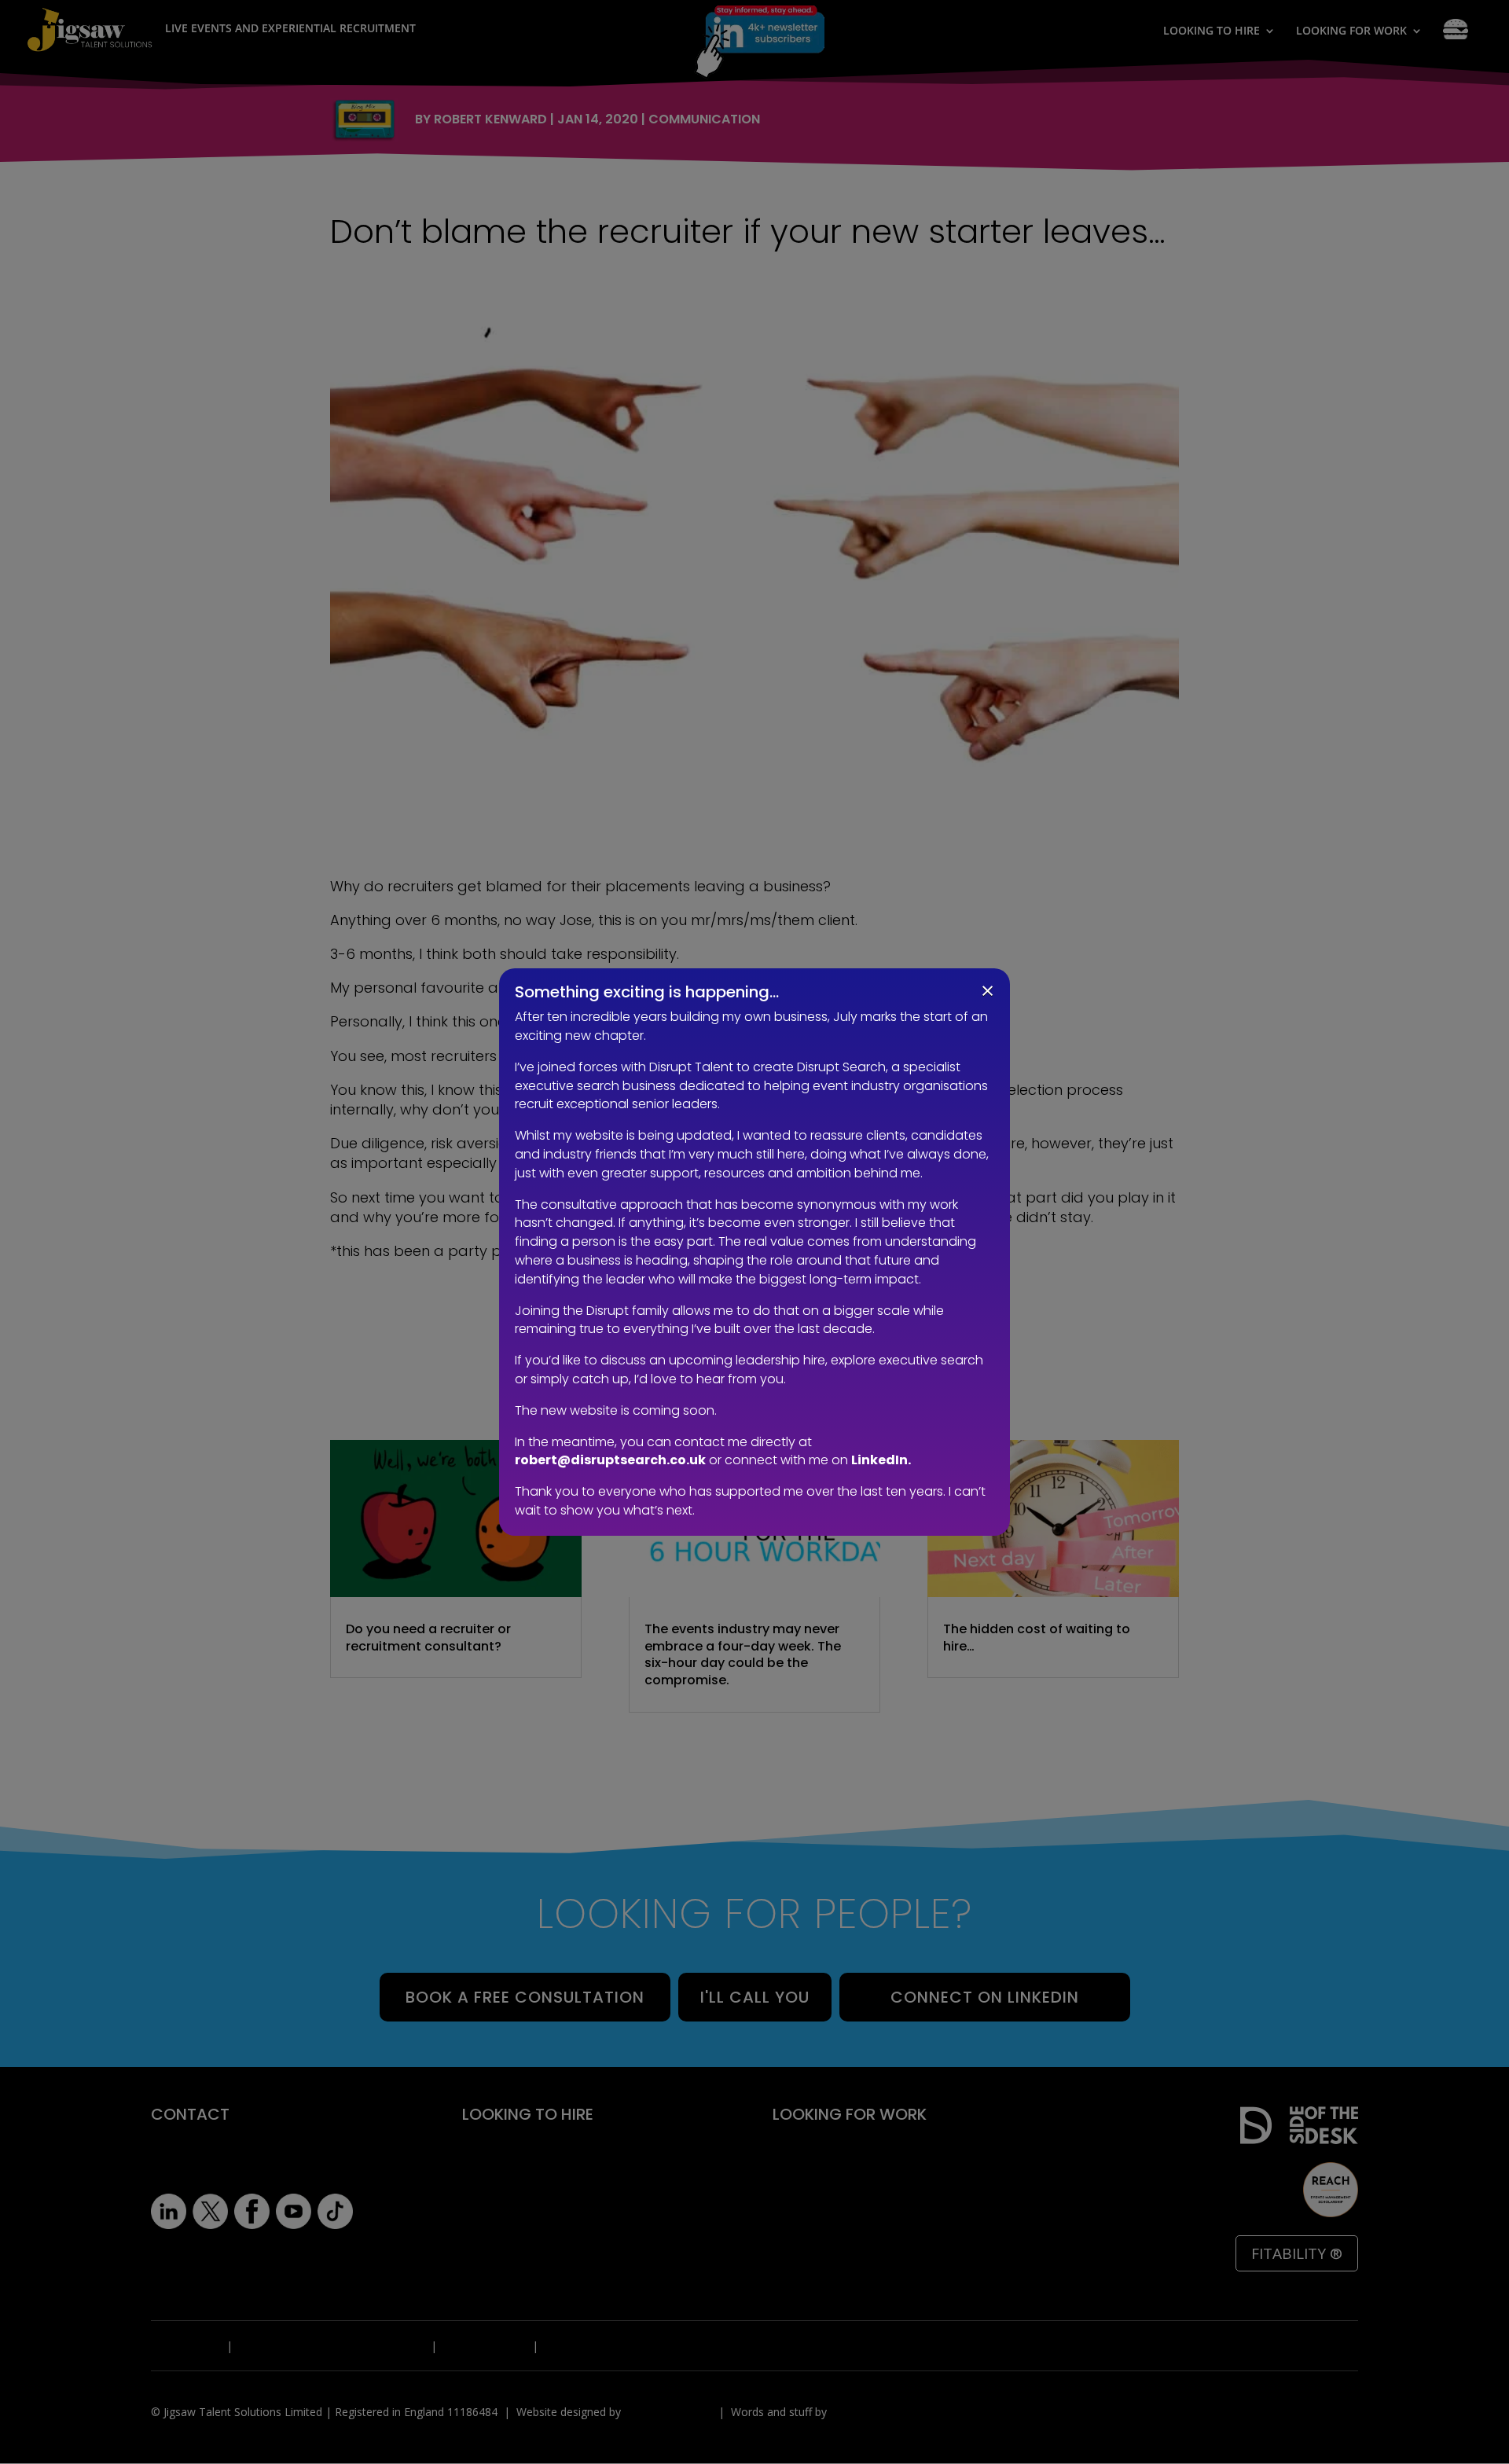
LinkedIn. (881, 1460)
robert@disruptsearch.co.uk (610, 1460)
